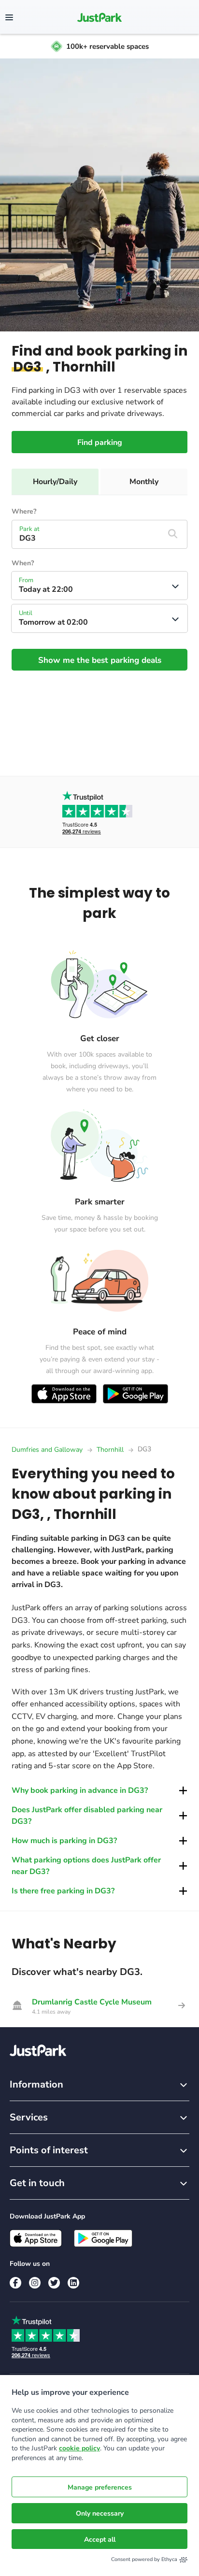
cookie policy (79, 2448)
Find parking (100, 443)
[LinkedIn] (73, 2283)
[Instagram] (35, 2283)
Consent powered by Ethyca (144, 2559)
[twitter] (54, 2283)
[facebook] (15, 2283)
